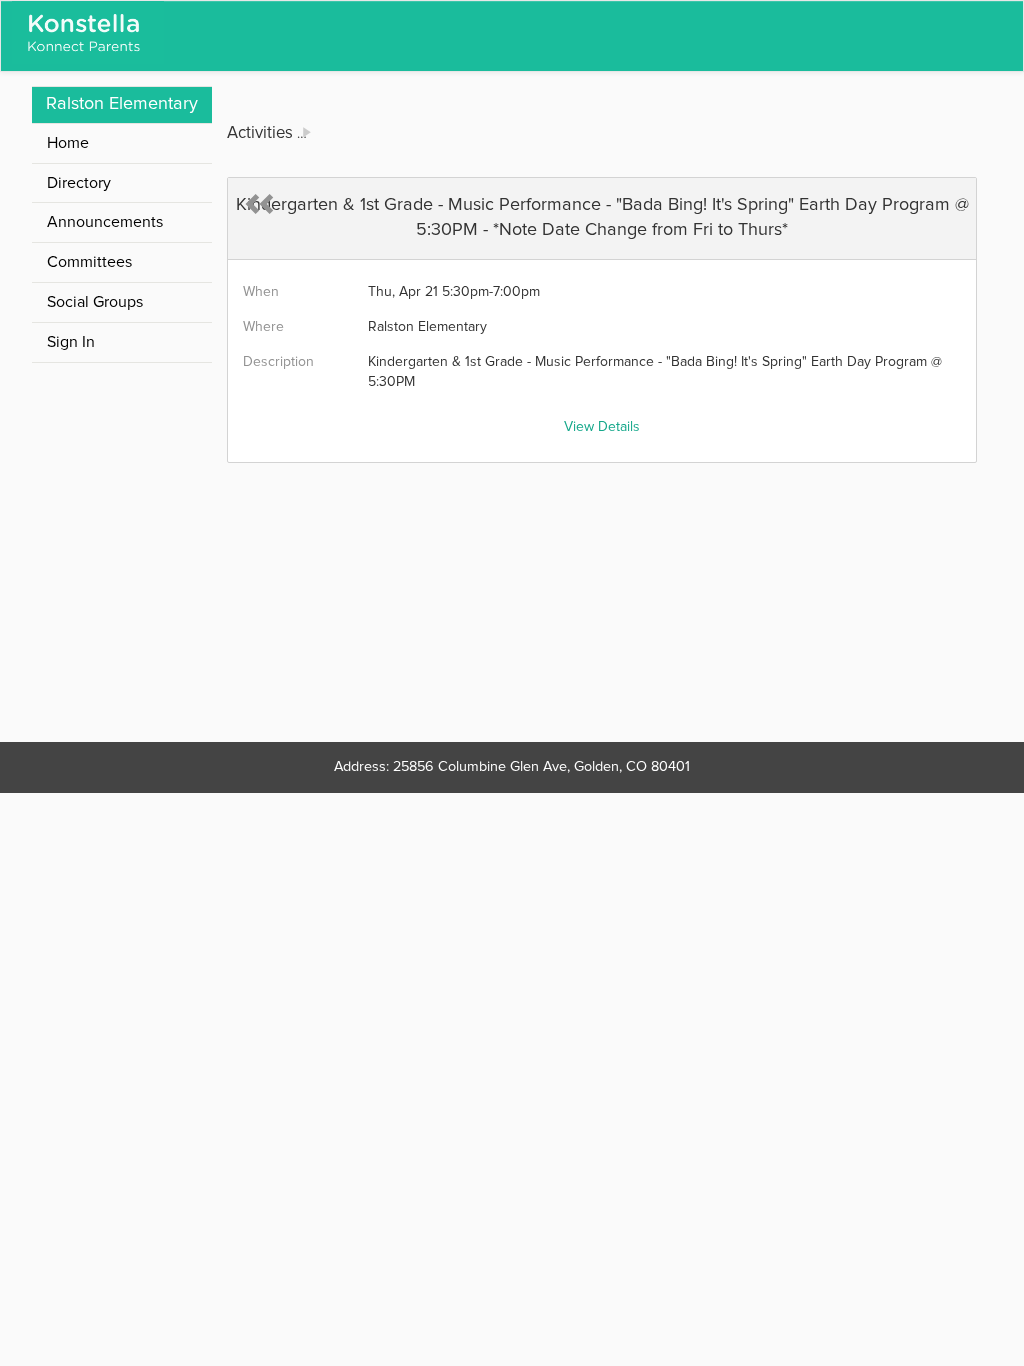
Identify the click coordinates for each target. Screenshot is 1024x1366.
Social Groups (95, 302)
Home (68, 143)
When (261, 292)
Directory (79, 183)
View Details (602, 427)
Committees (89, 262)
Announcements (105, 222)
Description (278, 362)
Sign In (71, 342)
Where (263, 327)
